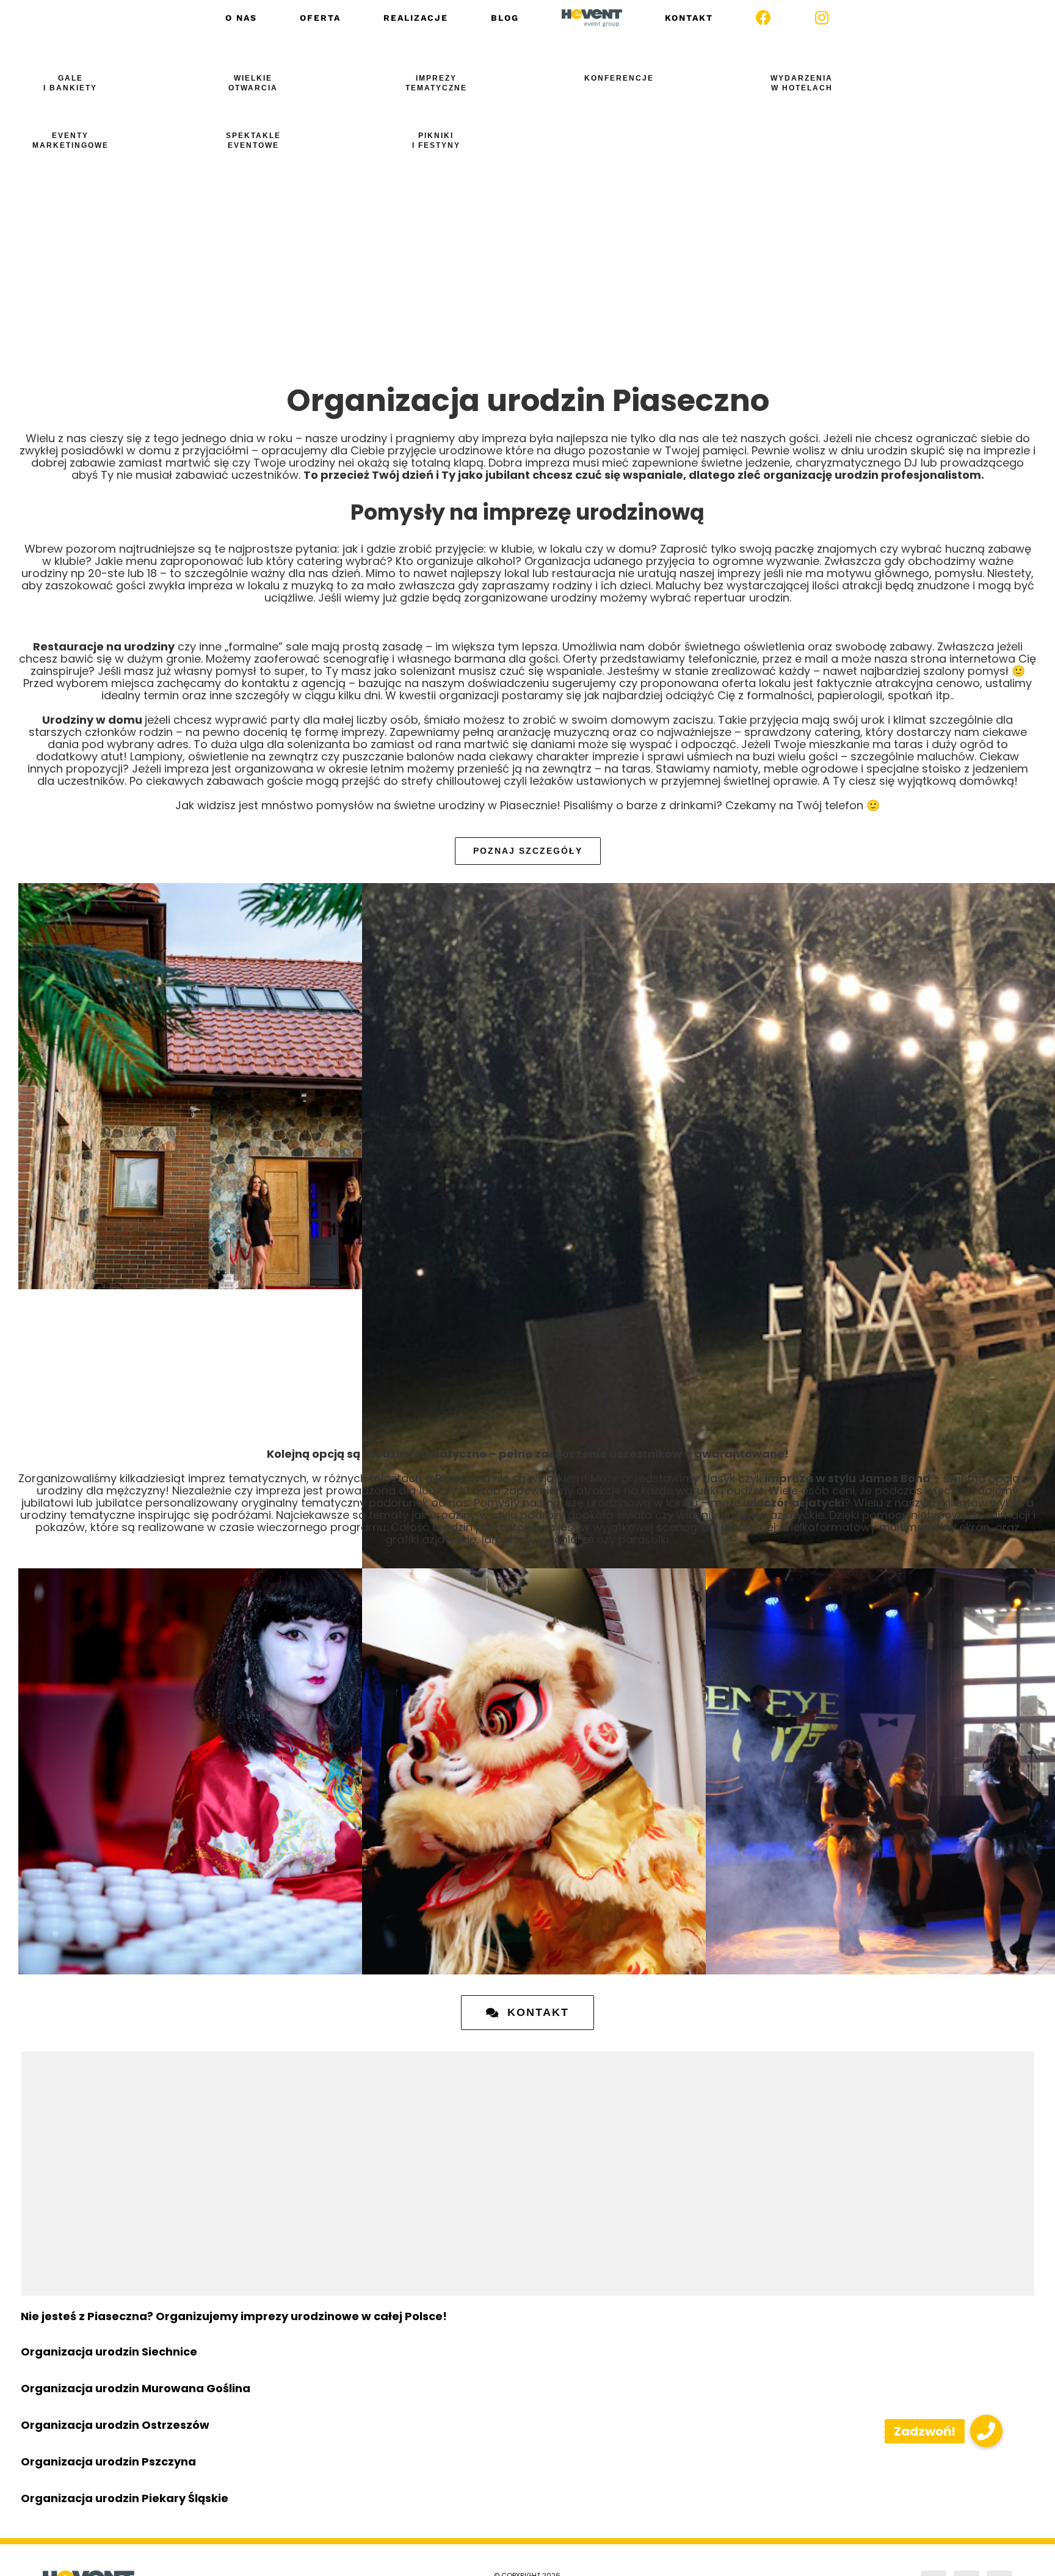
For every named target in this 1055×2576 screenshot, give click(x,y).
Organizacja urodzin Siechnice (109, 2352)
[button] (986, 2431)
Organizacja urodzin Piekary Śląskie (125, 2498)
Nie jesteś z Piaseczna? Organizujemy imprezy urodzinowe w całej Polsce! (234, 2316)
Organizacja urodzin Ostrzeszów (115, 2425)
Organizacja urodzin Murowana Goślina (136, 2388)
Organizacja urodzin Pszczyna (108, 2461)
